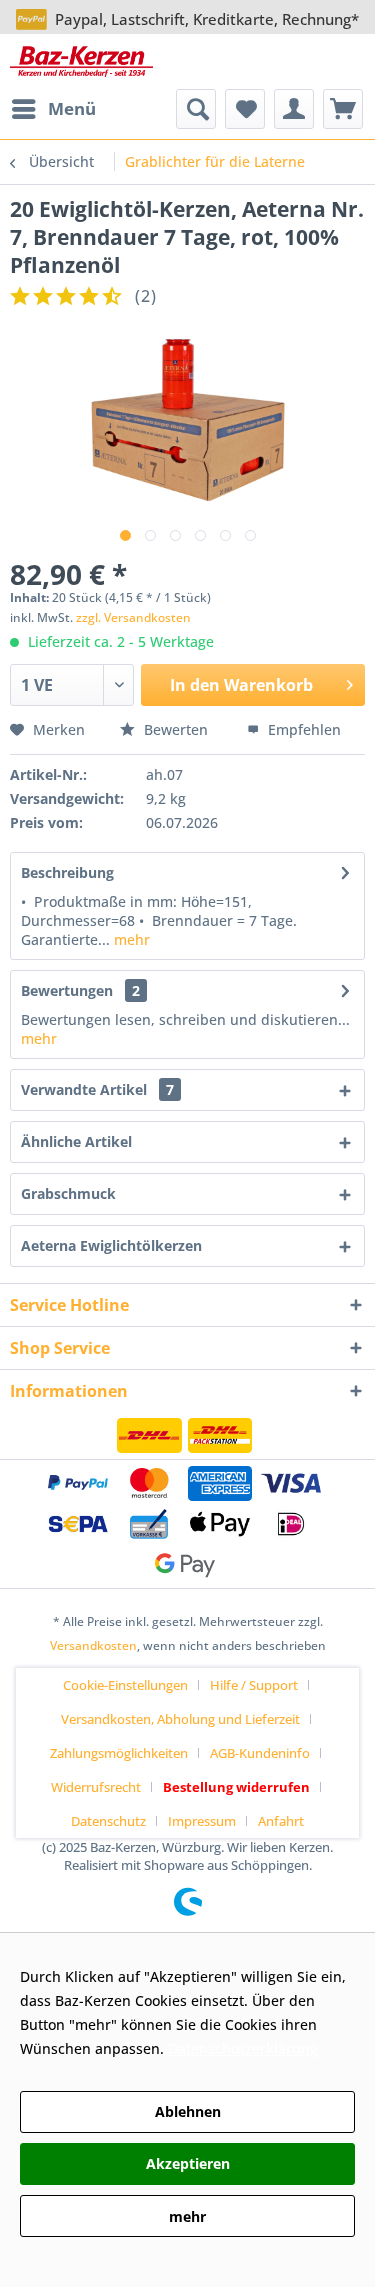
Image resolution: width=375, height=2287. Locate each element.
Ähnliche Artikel (76, 1141)
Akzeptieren (188, 2163)
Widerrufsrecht (96, 1787)
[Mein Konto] (294, 109)
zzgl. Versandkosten (133, 617)
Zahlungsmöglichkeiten (119, 1753)
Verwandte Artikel (97, 1089)
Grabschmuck (68, 1193)
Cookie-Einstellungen (125, 1685)
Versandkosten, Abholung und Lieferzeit (180, 1719)
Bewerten (176, 729)
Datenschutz (108, 1821)
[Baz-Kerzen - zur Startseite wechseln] (81, 61)
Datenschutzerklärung (243, 2048)
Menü (72, 108)
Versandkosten (93, 1645)
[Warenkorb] (343, 109)
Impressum (202, 1821)
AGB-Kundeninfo (260, 1753)
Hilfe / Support (254, 1685)
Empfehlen (302, 729)
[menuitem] (53, 109)
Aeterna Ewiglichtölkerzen (111, 1245)
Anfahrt (281, 1821)
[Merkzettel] (245, 109)
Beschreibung (67, 872)
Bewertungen (67, 990)
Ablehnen (188, 2111)
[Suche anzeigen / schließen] (196, 109)
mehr (130, 939)
